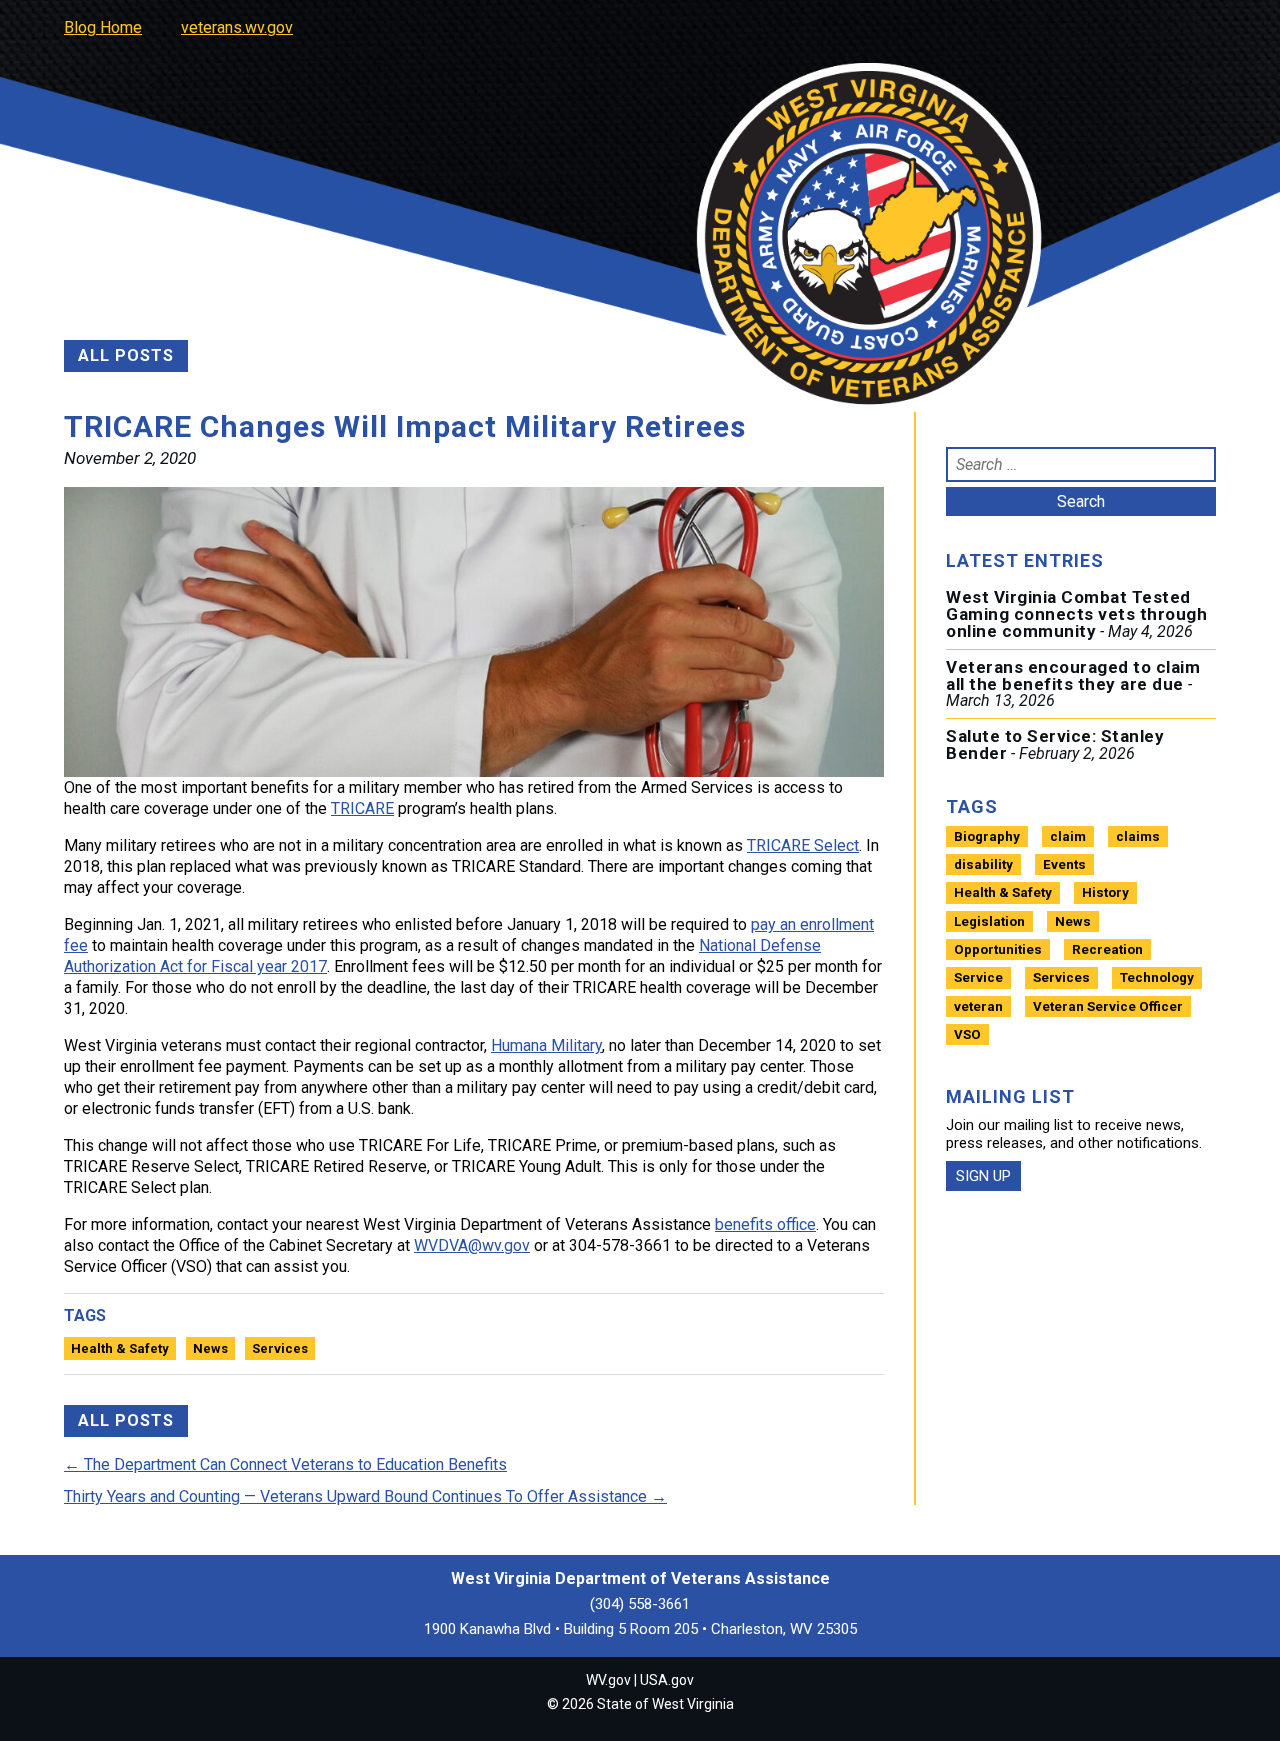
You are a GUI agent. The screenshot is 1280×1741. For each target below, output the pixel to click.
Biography (987, 836)
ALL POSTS (126, 355)
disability (983, 864)
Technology (1157, 977)
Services (280, 1348)
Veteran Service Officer (1108, 1006)
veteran (978, 1006)
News (210, 1348)
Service (978, 977)
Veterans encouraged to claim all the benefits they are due (1073, 675)
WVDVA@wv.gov (472, 1245)
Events (1064, 864)
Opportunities (998, 949)
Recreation (1107, 949)
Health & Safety (120, 1348)
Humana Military (546, 1045)
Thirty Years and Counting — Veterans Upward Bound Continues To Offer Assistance (365, 1496)
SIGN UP (983, 1176)
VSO (967, 1034)
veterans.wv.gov (237, 27)
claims (1138, 836)
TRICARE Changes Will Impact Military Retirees (405, 426)
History (1105, 892)
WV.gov (608, 1680)
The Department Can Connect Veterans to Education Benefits (285, 1464)
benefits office (765, 1224)
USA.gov (667, 1680)
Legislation (989, 921)
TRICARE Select (803, 845)
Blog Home (103, 27)
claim (1068, 836)
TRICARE (362, 808)
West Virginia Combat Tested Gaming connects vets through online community (1076, 614)
